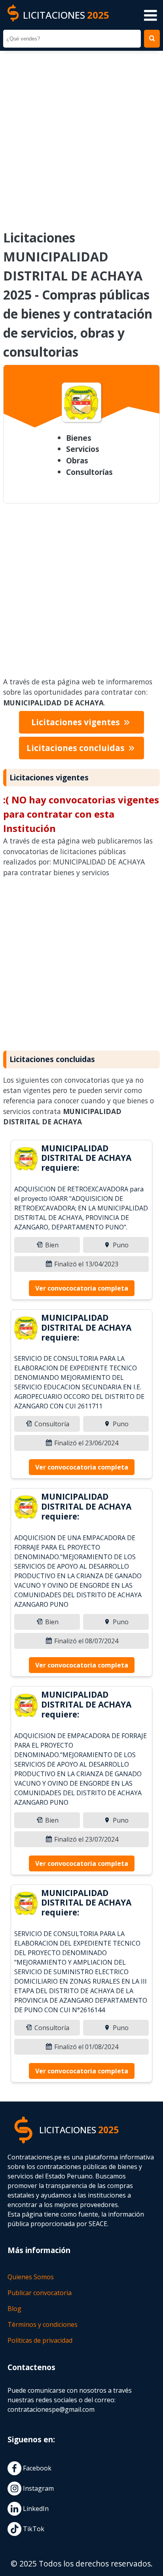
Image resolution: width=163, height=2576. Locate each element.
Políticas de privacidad (40, 2340)
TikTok (33, 2529)
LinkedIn (35, 2509)
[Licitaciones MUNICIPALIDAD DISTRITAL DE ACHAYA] (26, 1160)
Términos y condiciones (43, 2324)
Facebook (36, 2468)
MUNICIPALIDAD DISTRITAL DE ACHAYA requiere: (86, 1158)
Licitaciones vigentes (77, 722)
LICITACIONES (66, 15)
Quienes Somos (31, 2277)
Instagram (38, 2488)
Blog (14, 2309)
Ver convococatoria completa (82, 1288)
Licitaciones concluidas (77, 748)
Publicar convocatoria (40, 2293)
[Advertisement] (81, 135)
